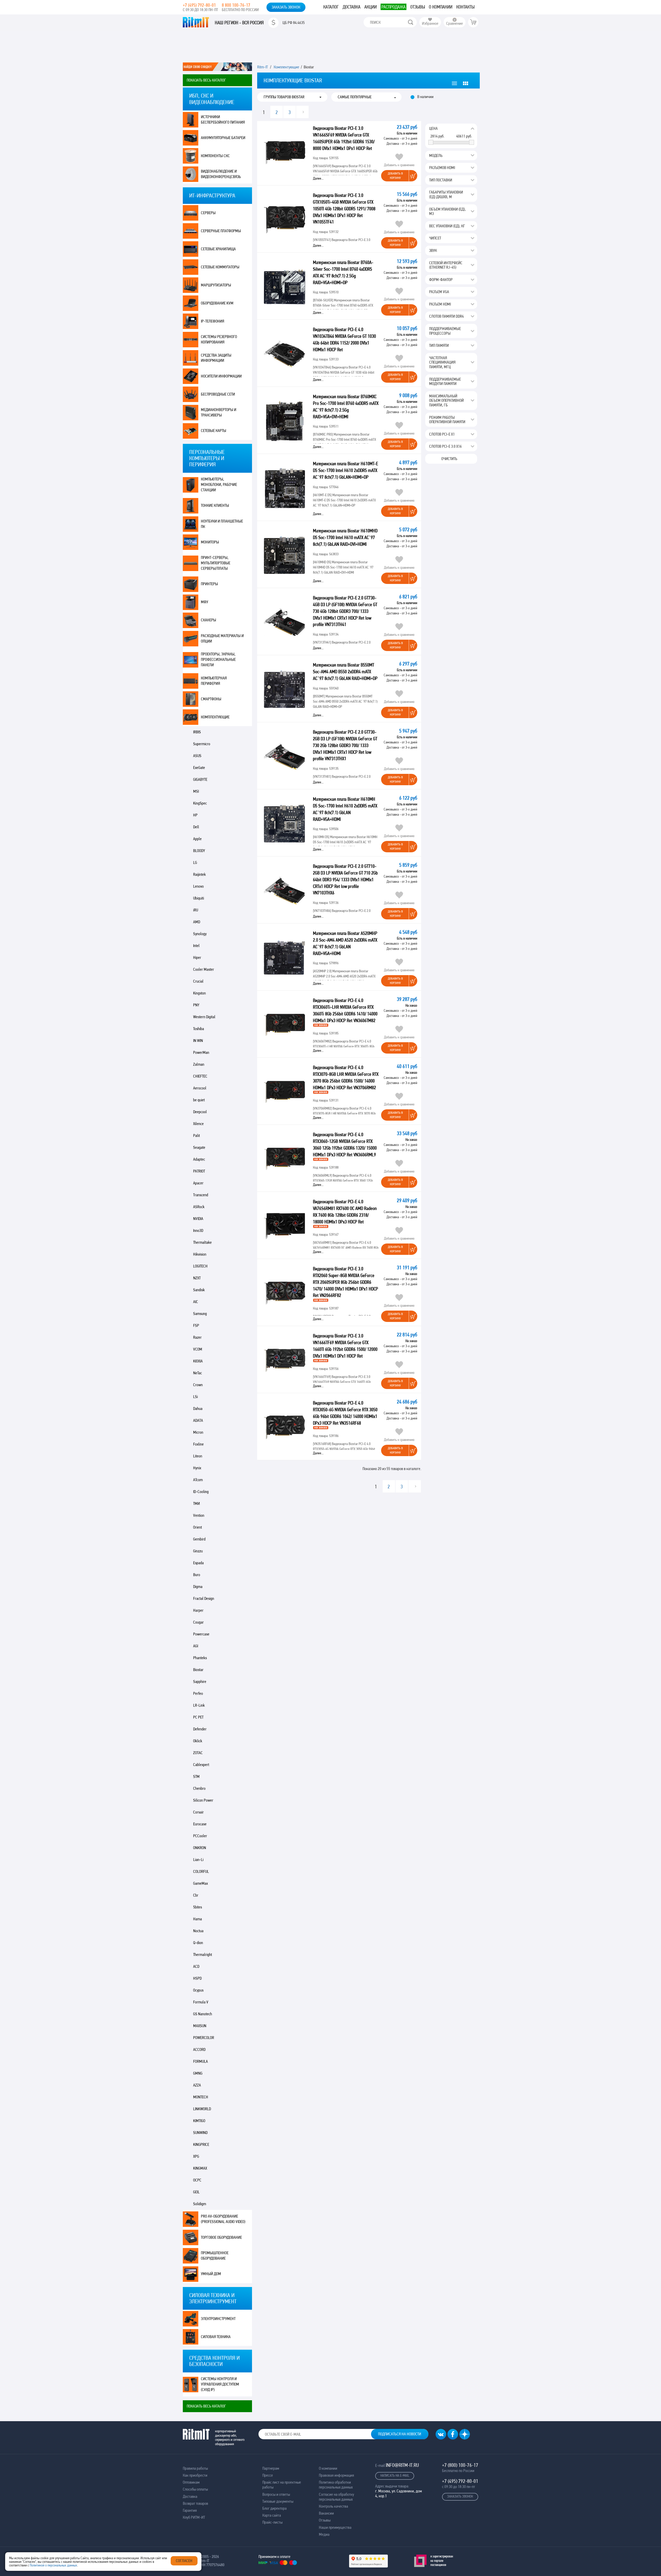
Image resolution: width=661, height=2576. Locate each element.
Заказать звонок (286, 7)
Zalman (199, 1064)
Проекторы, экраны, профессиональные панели (218, 659)
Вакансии (326, 2513)
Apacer (198, 1183)
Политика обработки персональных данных (336, 2485)
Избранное (430, 23)
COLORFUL (201, 1871)
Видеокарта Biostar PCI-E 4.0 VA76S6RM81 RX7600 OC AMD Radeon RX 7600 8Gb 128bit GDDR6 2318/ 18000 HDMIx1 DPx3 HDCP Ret (345, 1212)
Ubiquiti (199, 898)
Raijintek (199, 874)
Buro (197, 1575)
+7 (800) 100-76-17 (460, 2465)
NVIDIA (198, 1219)
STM (196, 1776)
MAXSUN (200, 2026)
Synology (200, 934)
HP (195, 815)
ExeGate (199, 768)
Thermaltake (202, 1242)
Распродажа (394, 7)
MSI (196, 791)
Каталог (331, 7)
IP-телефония (213, 321)
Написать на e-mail (395, 2475)
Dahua (198, 1409)
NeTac (198, 1373)
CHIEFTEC (200, 1076)
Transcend (201, 1195)
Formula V (201, 2002)
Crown (198, 1385)
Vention (199, 1515)
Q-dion (198, 1943)
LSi (195, 1397)
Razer (197, 1337)
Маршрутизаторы (216, 285)
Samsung (200, 1314)
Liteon (198, 1456)
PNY (196, 1005)
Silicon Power (203, 1800)
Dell (196, 827)
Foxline (198, 1444)
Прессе (268, 2475)
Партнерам (271, 2468)
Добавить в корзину (395, 176)
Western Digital (204, 1017)
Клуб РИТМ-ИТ (194, 2517)
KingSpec (200, 803)
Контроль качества (333, 2506)
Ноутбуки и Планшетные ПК (222, 524)
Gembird (199, 1539)
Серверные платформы (221, 231)
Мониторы (210, 542)
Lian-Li (198, 1860)
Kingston (199, 993)
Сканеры (208, 620)
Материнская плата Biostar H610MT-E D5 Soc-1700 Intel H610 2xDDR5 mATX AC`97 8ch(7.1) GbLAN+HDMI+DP (345, 470)
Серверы (208, 213)
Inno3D (198, 1230)
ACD (196, 1966)
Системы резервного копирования (219, 339)
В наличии (425, 97)
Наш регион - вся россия (239, 23)
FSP (196, 1325)
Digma (198, 1587)
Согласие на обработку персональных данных (336, 2497)
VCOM (198, 1349)
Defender (200, 1729)
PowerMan (201, 1052)
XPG (196, 2156)
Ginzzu (198, 1551)
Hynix (197, 1468)
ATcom (198, 1480)
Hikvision (200, 1254)
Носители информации (221, 376)
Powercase (201, 1634)
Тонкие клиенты (215, 505)
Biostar (198, 1670)
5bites (198, 1907)
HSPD (197, 1978)
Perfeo (198, 1693)
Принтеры (209, 584)
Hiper (197, 957)
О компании (441, 7)
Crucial (198, 981)
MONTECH (201, 2097)
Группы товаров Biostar (284, 97)
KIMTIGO (199, 2121)
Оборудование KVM (217, 303)
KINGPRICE (201, 2144)
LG (195, 862)
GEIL (196, 2192)
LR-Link (199, 1705)
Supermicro (202, 744)
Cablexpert (201, 1765)
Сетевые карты (214, 431)
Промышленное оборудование (215, 2256)
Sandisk (199, 1290)
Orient (198, 1527)
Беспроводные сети (218, 394)
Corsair (198, 1812)
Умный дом (211, 2274)
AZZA (197, 2085)
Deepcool (200, 1112)
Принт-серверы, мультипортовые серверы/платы (216, 563)
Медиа (324, 2534)
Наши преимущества (335, 2527)
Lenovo (198, 886)
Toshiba (199, 1029)
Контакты (465, 7)
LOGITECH (200, 1266)
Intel (196, 946)
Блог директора (274, 2508)
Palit (196, 1135)
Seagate (199, 1147)
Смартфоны (211, 699)
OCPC (197, 2180)
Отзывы (418, 7)
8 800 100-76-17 (236, 5)
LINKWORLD (202, 2109)
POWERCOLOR (204, 2038)
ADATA (198, 1420)
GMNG (198, 2073)
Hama (198, 1919)
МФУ (204, 602)
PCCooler (200, 1836)
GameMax (200, 1883)
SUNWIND (200, 2133)
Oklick (198, 1741)
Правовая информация (336, 2475)
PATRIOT (199, 1171)
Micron (198, 1432)
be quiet (199, 1100)
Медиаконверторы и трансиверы (219, 412)
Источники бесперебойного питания (223, 119)
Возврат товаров (195, 2503)
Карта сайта (272, 2515)
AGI (196, 1646)
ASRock (199, 1207)
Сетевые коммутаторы (220, 267)
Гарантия (190, 2510)
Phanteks (200, 1658)
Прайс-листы (272, 2522)
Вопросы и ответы (276, 2494)
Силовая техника (216, 2337)
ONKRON (200, 1848)
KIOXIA (198, 1361)
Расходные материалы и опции (222, 638)
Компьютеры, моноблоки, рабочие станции (219, 484)
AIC (196, 1302)
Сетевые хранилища (218, 249)
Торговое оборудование (221, 2237)
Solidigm (200, 2204)
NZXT (197, 1278)
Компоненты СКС (215, 156)
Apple (197, 839)
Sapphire (200, 1682)
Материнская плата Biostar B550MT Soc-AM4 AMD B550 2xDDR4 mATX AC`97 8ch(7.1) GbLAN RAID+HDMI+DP (345, 672)
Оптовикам (191, 2482)
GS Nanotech (203, 2014)
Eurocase (200, 1824)
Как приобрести (195, 2475)
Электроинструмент (218, 2319)
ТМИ (196, 1503)
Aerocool (200, 1088)
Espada (198, 1563)
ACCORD (199, 2049)
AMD (197, 922)
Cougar (198, 1622)
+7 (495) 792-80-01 (199, 5)
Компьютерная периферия (214, 681)
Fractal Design (204, 1598)
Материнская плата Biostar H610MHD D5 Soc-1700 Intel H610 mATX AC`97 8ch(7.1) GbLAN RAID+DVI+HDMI (345, 537)
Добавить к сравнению (399, 165)
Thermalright (203, 1955)
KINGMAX (200, 2168)
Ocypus (198, 1990)
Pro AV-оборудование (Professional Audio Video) (223, 2219)
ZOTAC (198, 1753)
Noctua (198, 1931)
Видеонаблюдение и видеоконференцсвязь (221, 174)
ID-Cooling (201, 1492)
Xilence (198, 1124)
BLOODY (199, 851)
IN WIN (198, 1041)
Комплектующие (215, 717)
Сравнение (455, 23)
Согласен (184, 2561)
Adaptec (199, 1159)
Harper (198, 1610)
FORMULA (200, 2061)
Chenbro (199, 1788)
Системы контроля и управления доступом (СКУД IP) (220, 2384)
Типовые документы (278, 2501)
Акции (371, 7)
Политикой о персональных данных (53, 2565)
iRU (196, 910)
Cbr (196, 1895)
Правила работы (195, 2468)
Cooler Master (204, 969)
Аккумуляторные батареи (223, 138)
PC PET (198, 1717)
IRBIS (197, 732)
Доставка (352, 7)
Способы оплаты (195, 2489)
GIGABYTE (200, 779)
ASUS (197, 756)
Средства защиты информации (216, 358)
